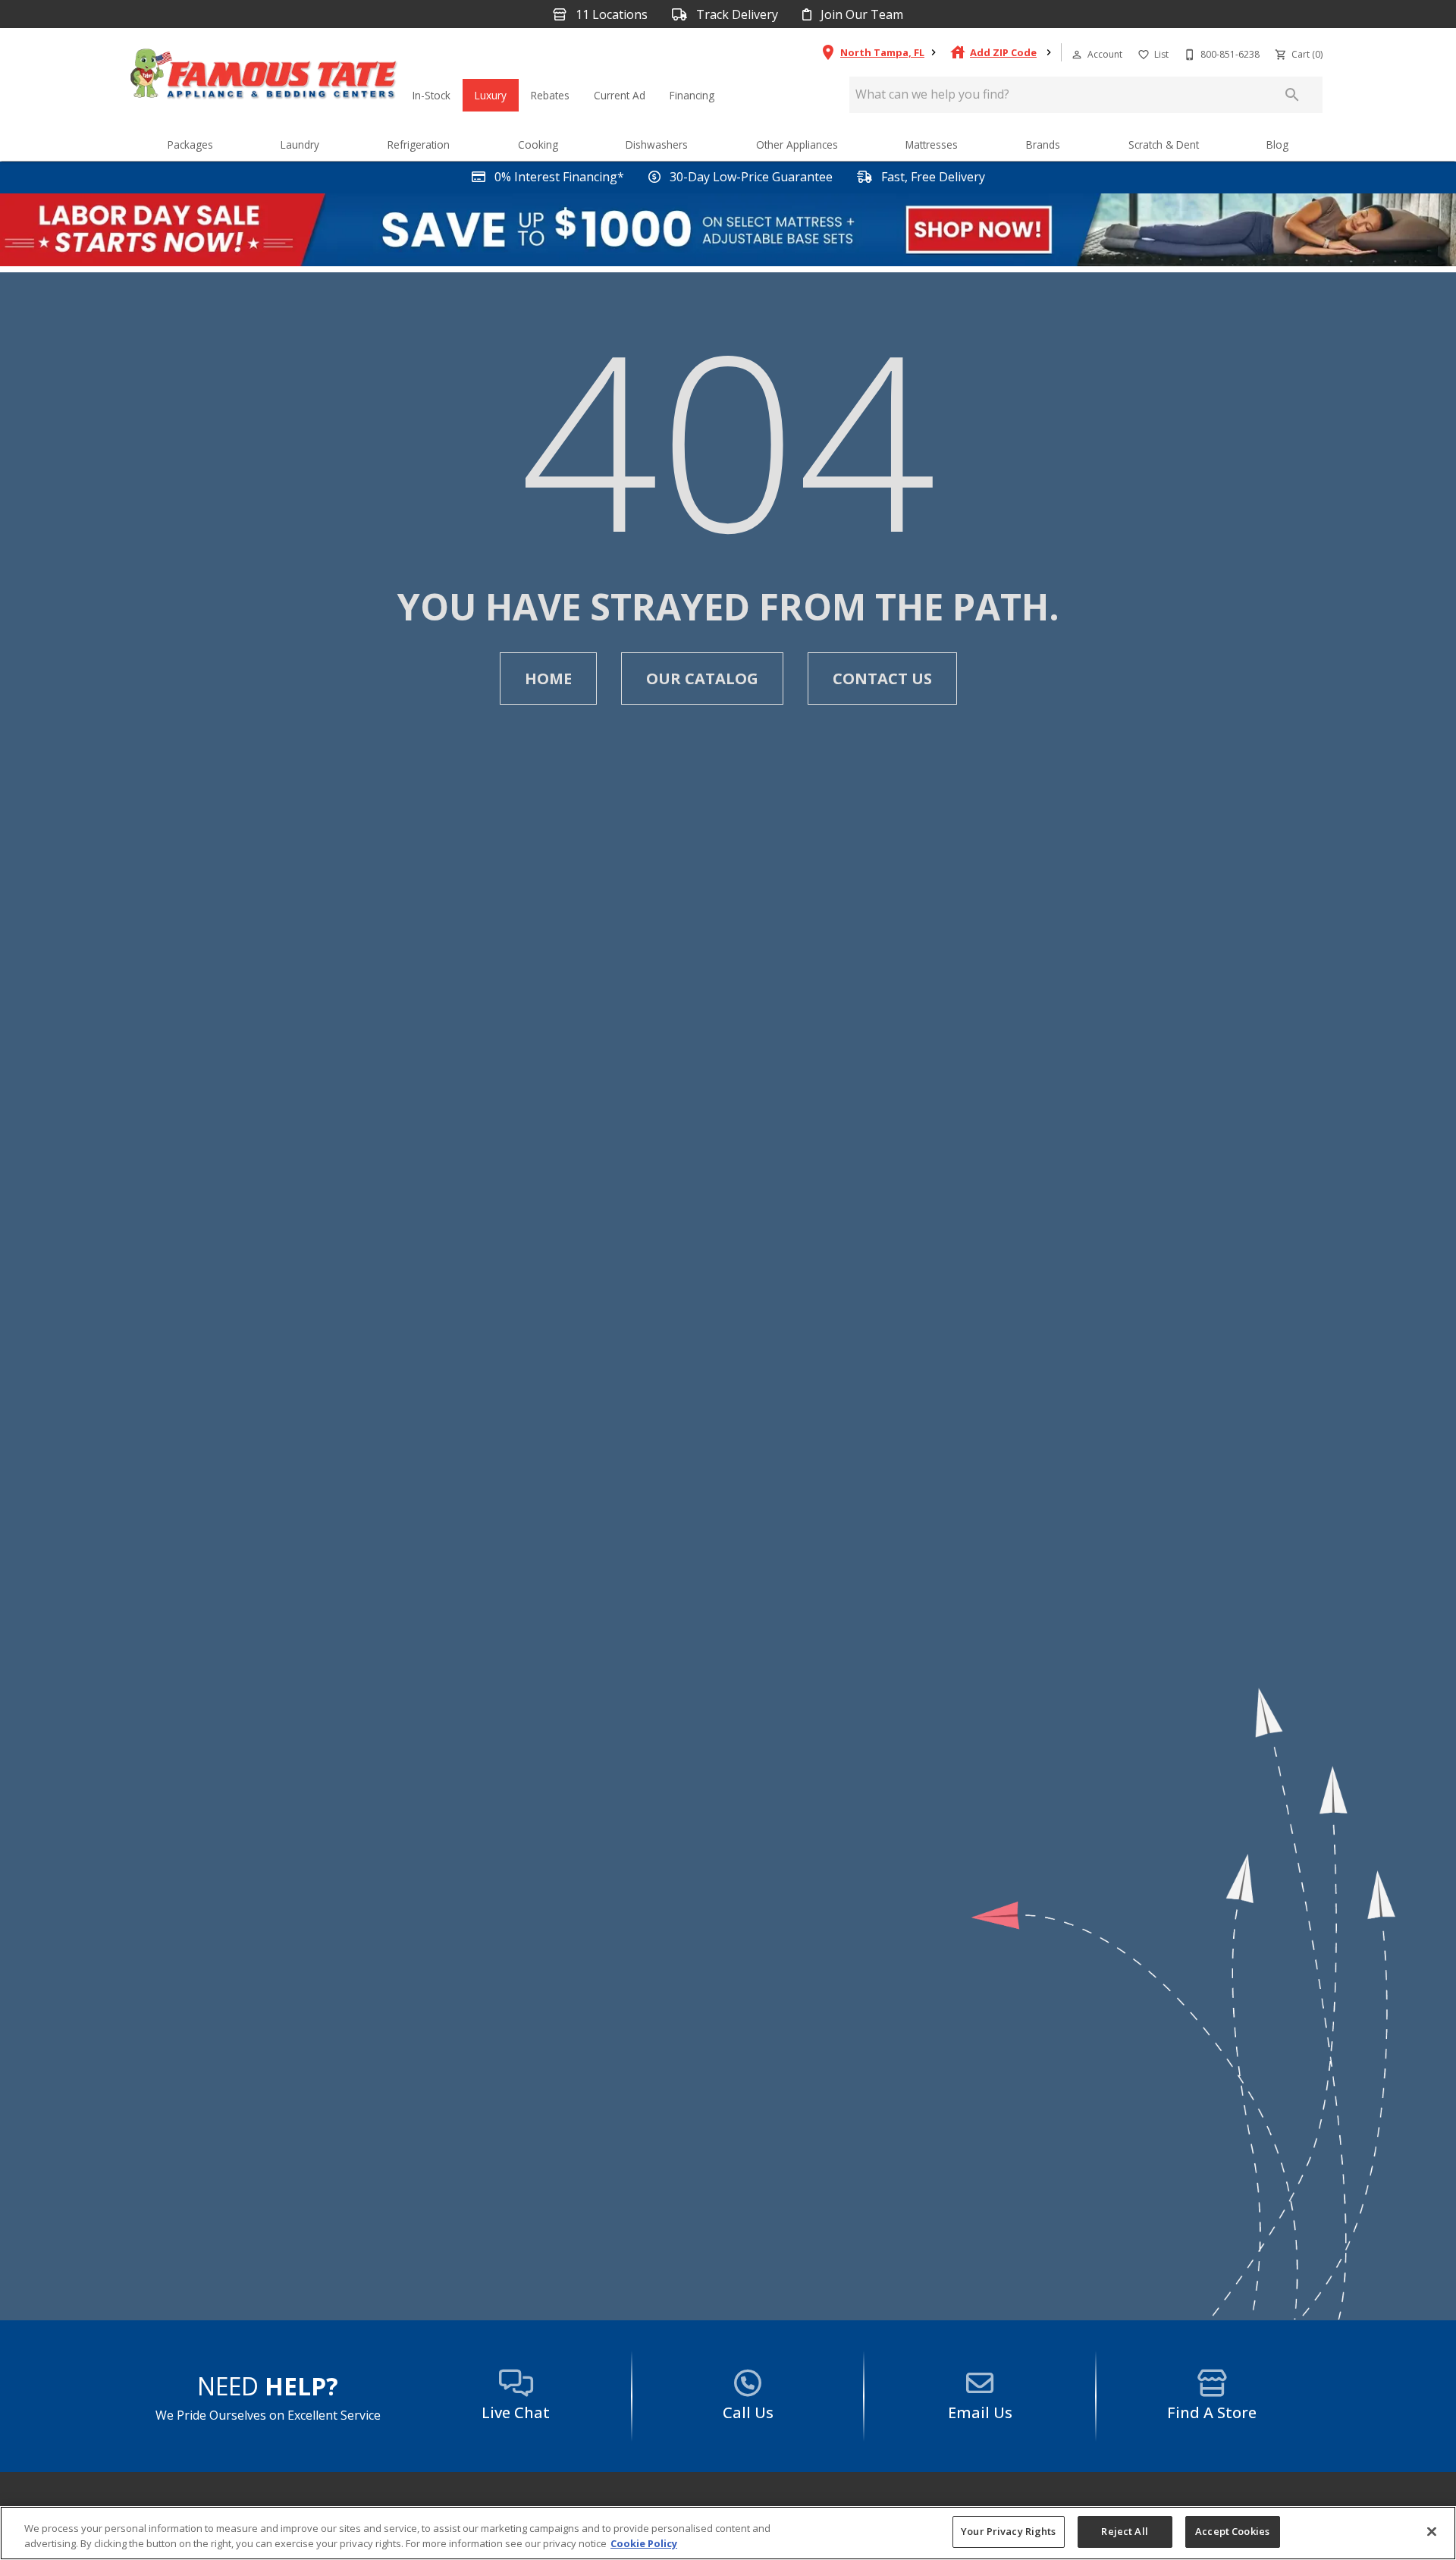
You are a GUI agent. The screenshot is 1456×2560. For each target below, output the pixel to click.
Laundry (300, 144)
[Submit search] (1292, 95)
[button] (1077, 55)
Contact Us (882, 678)
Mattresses (932, 144)
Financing (692, 95)
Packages (190, 144)
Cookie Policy (644, 2543)
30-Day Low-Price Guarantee (750, 177)
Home (548, 678)
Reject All (1124, 2531)
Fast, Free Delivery (932, 177)
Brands (1043, 144)
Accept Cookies (1232, 2531)
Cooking (538, 144)
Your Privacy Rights (1008, 2531)
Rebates (550, 95)
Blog (1277, 144)
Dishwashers (657, 144)
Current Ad (620, 95)
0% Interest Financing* (558, 177)
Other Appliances (797, 144)
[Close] (1432, 2531)
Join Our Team (860, 15)
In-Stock (431, 95)
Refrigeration (419, 144)
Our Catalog (702, 678)
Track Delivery (736, 15)
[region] (728, 2533)
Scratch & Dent (1164, 144)
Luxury (491, 95)
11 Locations (610, 15)
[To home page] (264, 77)
